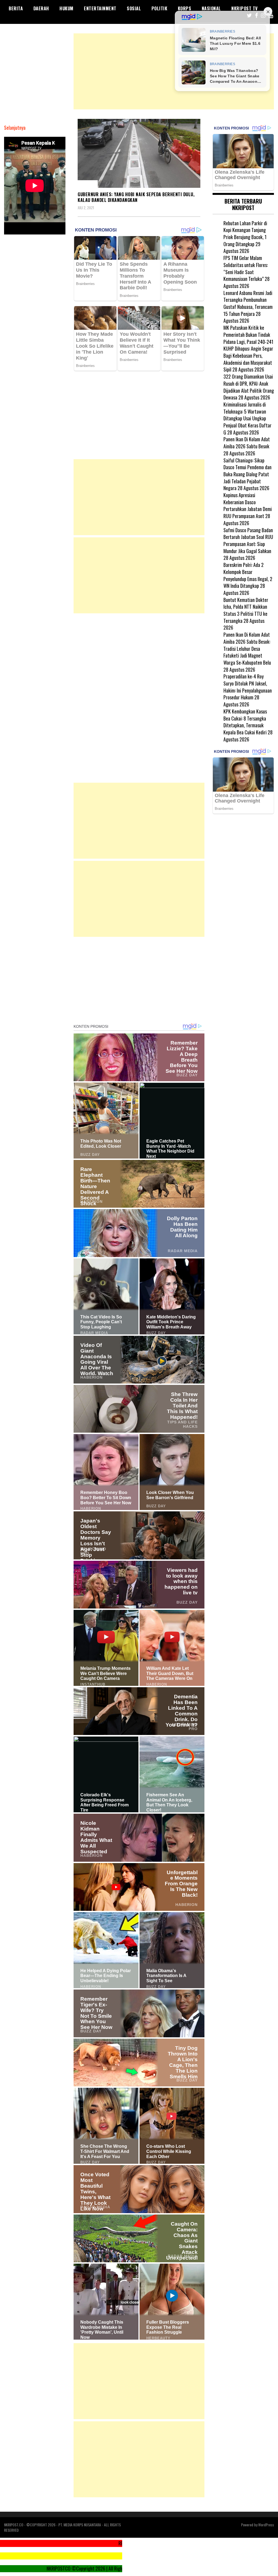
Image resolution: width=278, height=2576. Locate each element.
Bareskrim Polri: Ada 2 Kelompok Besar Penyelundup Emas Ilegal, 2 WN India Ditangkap (248, 575)
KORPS (185, 8)
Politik (159, 8)
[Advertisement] (174, 71)
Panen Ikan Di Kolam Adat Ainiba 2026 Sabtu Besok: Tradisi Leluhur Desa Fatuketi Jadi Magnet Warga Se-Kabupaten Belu (247, 648)
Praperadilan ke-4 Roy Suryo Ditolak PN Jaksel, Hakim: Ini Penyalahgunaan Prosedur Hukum (248, 687)
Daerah (41, 8)
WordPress (266, 2525)
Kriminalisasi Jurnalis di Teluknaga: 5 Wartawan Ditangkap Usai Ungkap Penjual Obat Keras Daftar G (247, 418)
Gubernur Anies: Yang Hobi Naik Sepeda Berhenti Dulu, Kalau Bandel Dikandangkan (136, 197)
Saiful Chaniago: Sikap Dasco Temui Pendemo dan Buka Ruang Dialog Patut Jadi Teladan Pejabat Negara (247, 474)
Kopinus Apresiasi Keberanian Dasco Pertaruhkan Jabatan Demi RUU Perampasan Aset (248, 505)
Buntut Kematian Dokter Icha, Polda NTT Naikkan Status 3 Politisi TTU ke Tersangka (246, 610)
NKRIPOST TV (245, 8)
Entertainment (100, 8)
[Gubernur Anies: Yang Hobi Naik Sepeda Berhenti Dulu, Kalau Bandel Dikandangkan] (139, 153)
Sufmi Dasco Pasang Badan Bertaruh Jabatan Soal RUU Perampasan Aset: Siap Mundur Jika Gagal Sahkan (248, 540)
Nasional (211, 8)
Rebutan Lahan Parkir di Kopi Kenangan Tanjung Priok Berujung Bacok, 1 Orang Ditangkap (245, 234)
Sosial (134, 8)
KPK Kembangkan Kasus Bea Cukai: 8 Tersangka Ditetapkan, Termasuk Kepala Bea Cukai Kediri (245, 722)
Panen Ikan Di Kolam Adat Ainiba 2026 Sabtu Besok (247, 443)
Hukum (67, 8)
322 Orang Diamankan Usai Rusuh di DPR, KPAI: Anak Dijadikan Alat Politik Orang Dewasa (249, 387)
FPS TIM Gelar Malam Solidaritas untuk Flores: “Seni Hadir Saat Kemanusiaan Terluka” (246, 268)
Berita (16, 8)
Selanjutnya (15, 128)
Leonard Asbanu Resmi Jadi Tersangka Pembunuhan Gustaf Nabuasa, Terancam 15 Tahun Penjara (248, 303)
